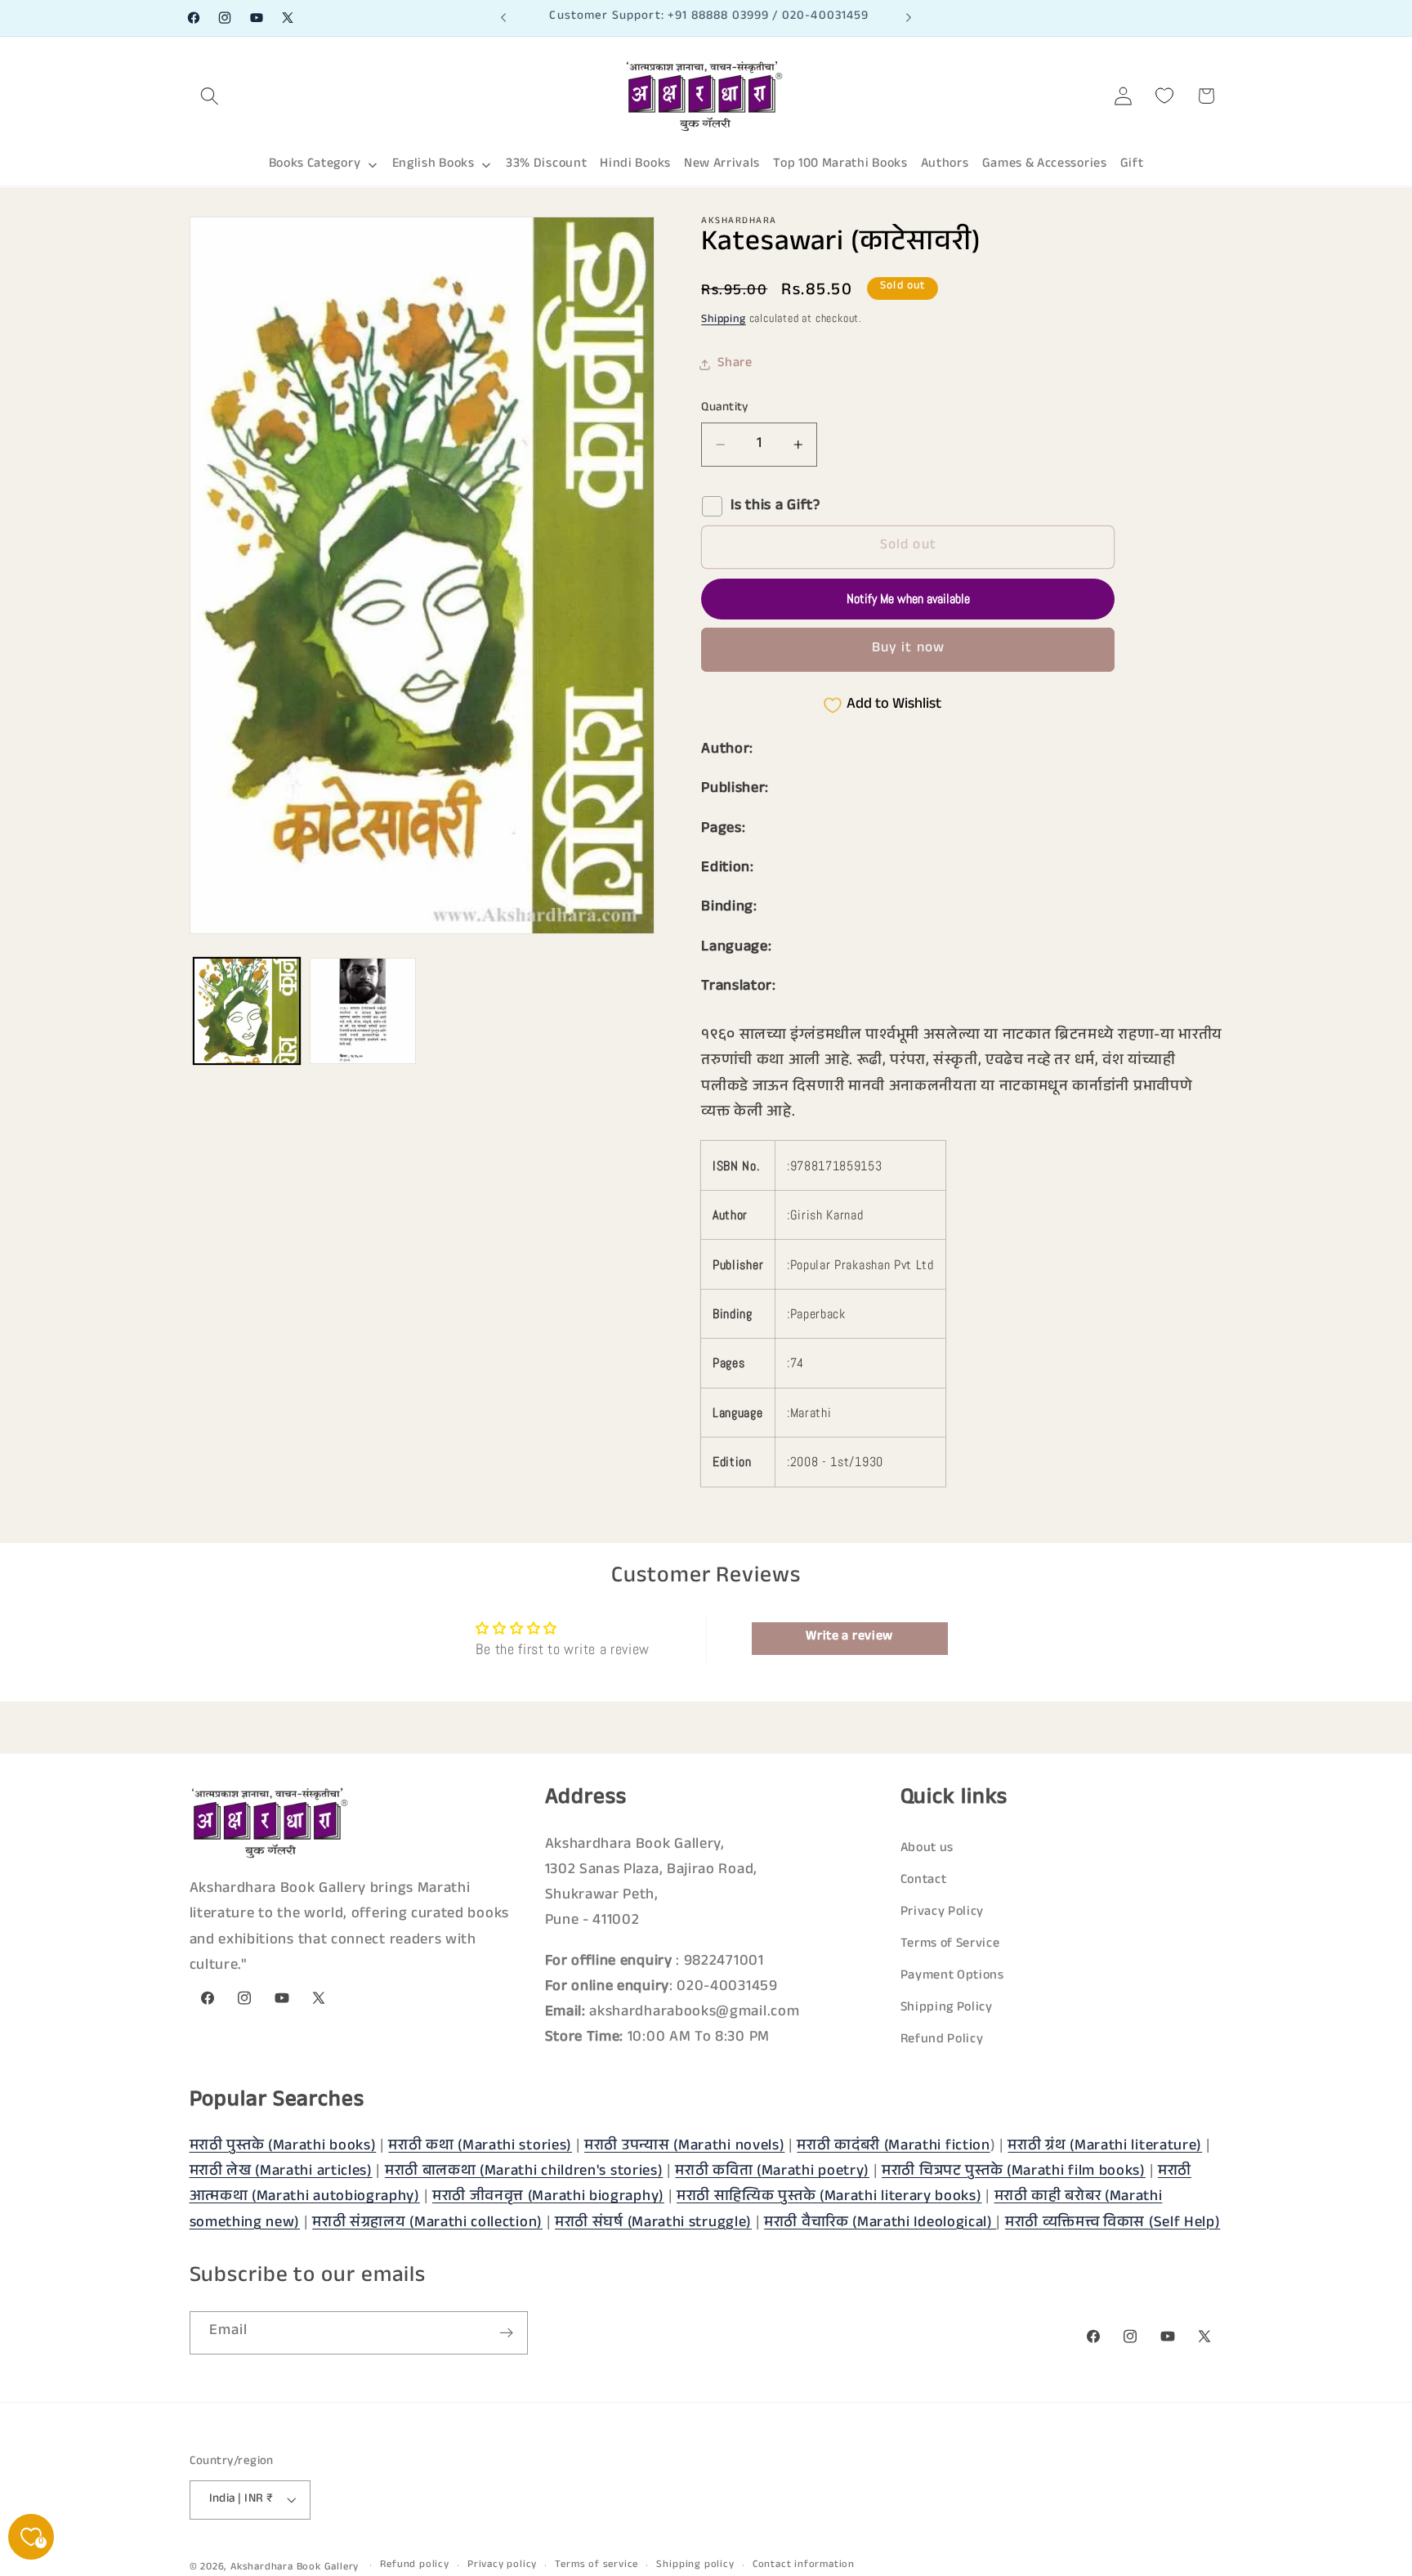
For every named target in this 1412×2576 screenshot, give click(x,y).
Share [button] (735, 365)
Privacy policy (502, 2565)
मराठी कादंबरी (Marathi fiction (893, 2147)
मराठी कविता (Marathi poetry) (772, 2172)
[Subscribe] (506, 2333)
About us (927, 1849)
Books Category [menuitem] (315, 165)
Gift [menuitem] (1132, 165)
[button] (210, 96)
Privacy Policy (943, 1913)
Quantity (725, 408)
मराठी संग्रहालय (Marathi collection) (427, 2224)
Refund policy (414, 2565)
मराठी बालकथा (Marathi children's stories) (524, 2172)
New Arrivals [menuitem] (722, 165)
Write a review (849, 1637)
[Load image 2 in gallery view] (363, 1011)
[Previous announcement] (503, 18)
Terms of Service (950, 1945)
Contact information (804, 2565)
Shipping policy (695, 2565)
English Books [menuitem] (433, 165)
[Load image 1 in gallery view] (247, 1011)
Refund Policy (942, 2040)
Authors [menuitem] (945, 165)
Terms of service (597, 2565)
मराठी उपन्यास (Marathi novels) (684, 2147)
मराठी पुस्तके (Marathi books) (283, 2147)
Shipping (723, 321)
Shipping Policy (947, 2008)
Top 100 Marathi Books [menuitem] (840, 165)
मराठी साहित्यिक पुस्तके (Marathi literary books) (829, 2198)
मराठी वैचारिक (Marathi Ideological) (880, 2224)
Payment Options (952, 1977)
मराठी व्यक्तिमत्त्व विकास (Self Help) (1113, 2224)
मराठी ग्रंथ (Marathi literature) (1105, 2147)
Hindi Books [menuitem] (635, 165)
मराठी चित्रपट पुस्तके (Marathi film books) (1014, 2172)
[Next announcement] (909, 18)
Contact (924, 1881)
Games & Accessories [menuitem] (1045, 165)
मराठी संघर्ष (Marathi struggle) (653, 2224)
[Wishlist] (1165, 96)
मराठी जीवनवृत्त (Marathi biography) (548, 2198)
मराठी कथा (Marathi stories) (480, 2147)
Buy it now (909, 649)
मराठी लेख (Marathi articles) (281, 2172)
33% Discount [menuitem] (546, 165)
